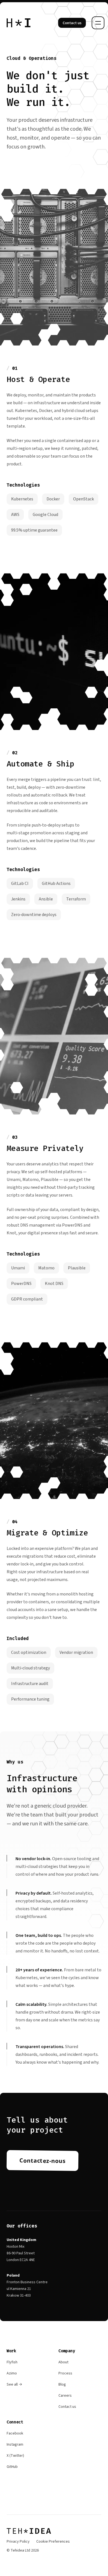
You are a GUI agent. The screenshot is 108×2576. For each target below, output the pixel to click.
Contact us (67, 2407)
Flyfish (12, 2362)
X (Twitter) (15, 2456)
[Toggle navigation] (98, 23)
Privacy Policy (18, 2542)
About (63, 2362)
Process (65, 2373)
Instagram (15, 2445)
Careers (65, 2396)
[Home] (19, 23)
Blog (62, 2384)
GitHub (12, 2467)
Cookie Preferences (53, 2542)
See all (14, 2384)
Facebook (15, 2433)
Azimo (12, 2373)
